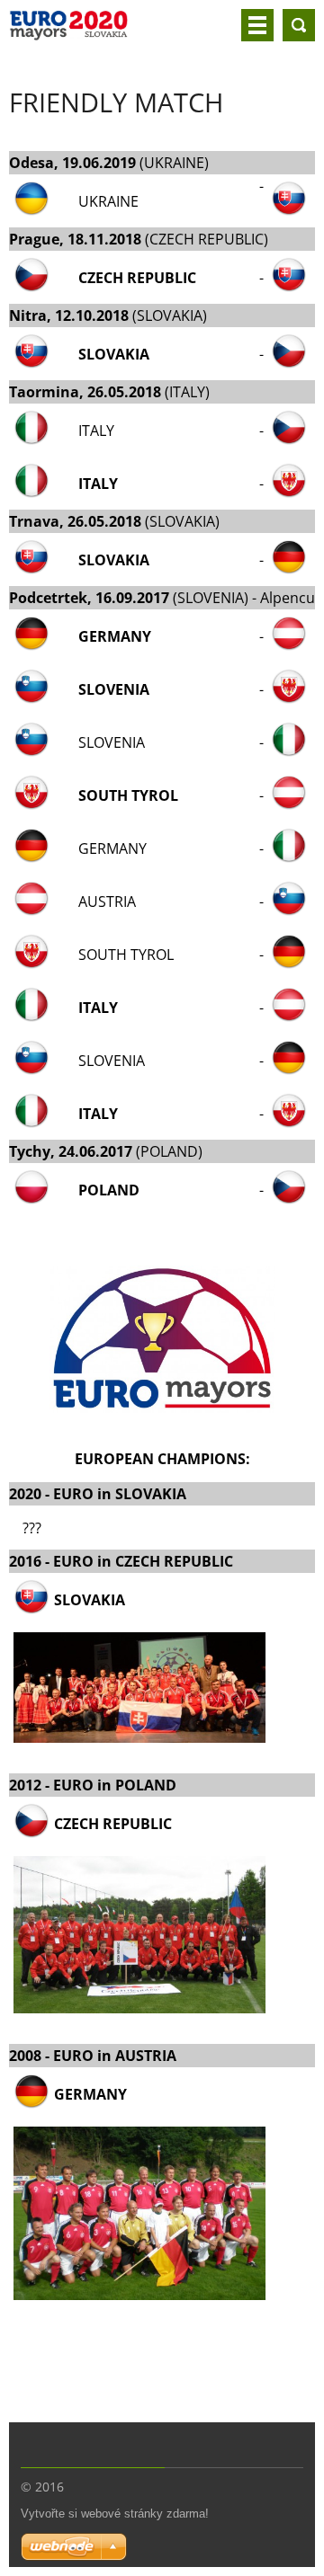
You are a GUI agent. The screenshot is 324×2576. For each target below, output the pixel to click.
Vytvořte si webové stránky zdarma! (115, 2514)
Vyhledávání (299, 25)
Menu (257, 25)
